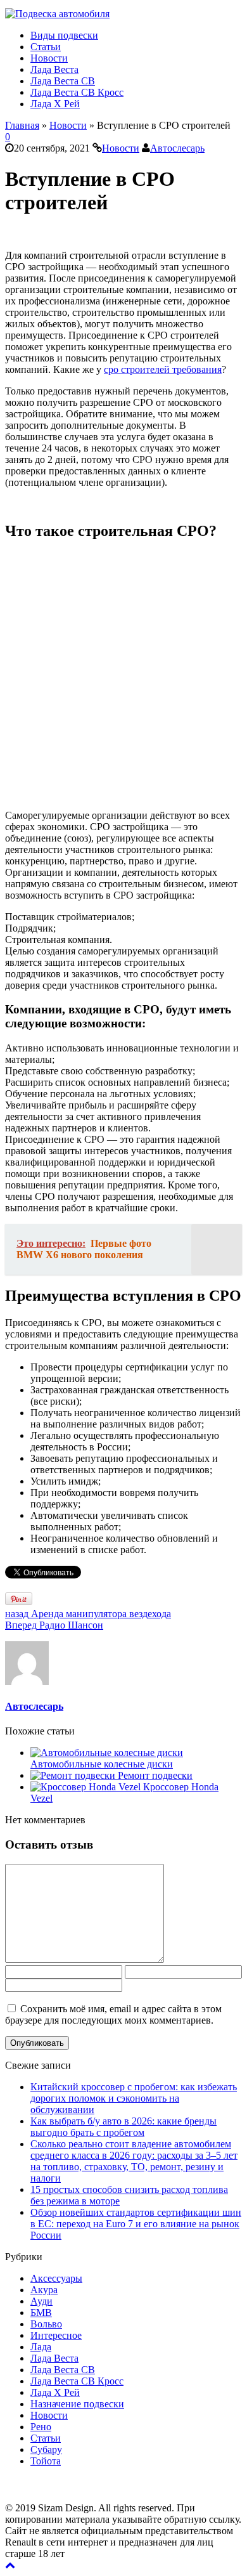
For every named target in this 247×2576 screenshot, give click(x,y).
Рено (41, 2427)
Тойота (46, 2461)
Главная (22, 125)
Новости (49, 58)
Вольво (46, 2324)
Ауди (41, 2301)
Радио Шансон (54, 1625)
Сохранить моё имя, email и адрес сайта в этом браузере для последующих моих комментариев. (113, 2014)
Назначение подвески (77, 2404)
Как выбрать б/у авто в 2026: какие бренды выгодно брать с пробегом (123, 2127)
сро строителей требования (163, 369)
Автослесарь (177, 148)
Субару (46, 2449)
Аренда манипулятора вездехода (88, 1614)
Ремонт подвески (155, 1775)
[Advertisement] (123, 676)
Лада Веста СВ (63, 81)
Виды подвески (64, 35)
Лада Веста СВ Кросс (77, 92)
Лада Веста (54, 69)
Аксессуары (56, 2278)
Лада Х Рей (55, 104)
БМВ (41, 2313)
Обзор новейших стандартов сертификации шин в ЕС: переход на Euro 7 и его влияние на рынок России (136, 2224)
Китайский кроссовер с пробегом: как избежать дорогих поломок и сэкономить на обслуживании (134, 2098)
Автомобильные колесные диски (102, 1764)
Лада (41, 2347)
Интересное (56, 2335)
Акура (44, 2290)
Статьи (46, 47)
